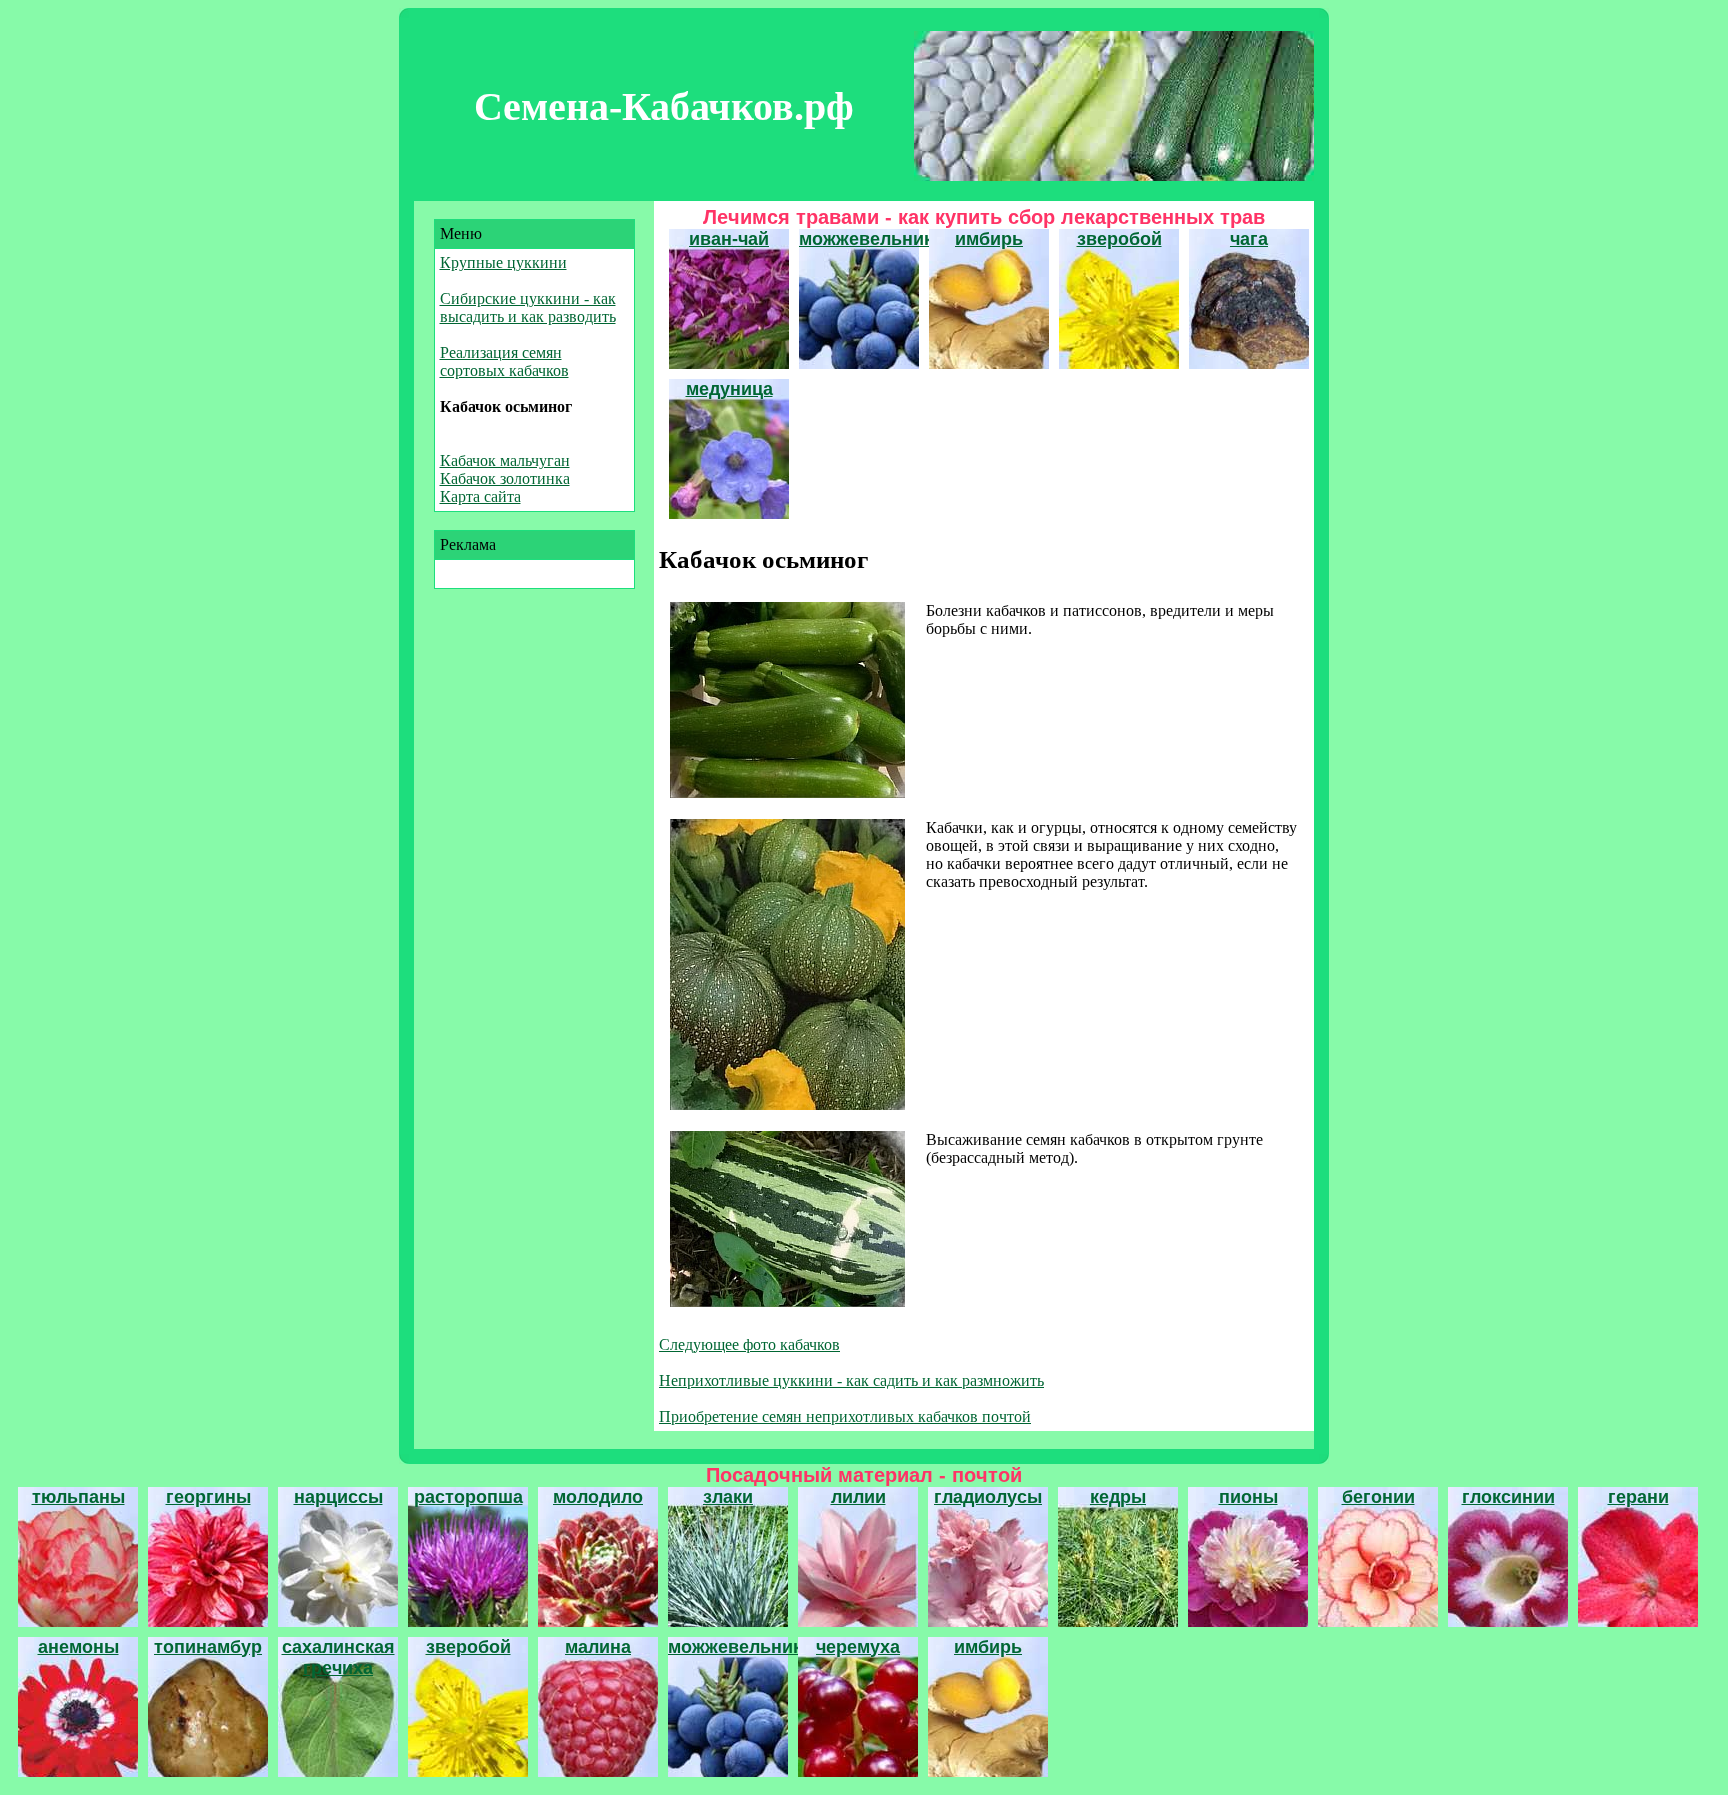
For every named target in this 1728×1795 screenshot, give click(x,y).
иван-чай (729, 239)
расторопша (468, 1497)
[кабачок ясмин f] (787, 1301)
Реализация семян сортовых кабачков (504, 361)
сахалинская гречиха (338, 1657)
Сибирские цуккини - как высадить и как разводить (528, 307)
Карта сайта (480, 496)
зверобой (1119, 239)
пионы (1248, 1497)
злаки (728, 1497)
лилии (858, 1497)
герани (1638, 1497)
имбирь (989, 239)
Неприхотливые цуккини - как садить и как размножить (851, 1380)
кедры (1118, 1497)
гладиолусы (988, 1497)
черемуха (858, 1647)
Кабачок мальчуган (505, 460)
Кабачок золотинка (505, 478)
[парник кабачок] (787, 1104)
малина (598, 1647)
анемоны (78, 1647)
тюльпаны (78, 1497)
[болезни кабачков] (787, 792)
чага (1249, 239)
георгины (208, 1497)
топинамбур (208, 1647)
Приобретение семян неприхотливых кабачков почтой (845, 1416)
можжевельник (866, 239)
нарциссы (338, 1497)
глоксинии (1508, 1497)
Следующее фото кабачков (749, 1344)
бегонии (1378, 1497)
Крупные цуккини (503, 262)
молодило (598, 1497)
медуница (729, 389)
